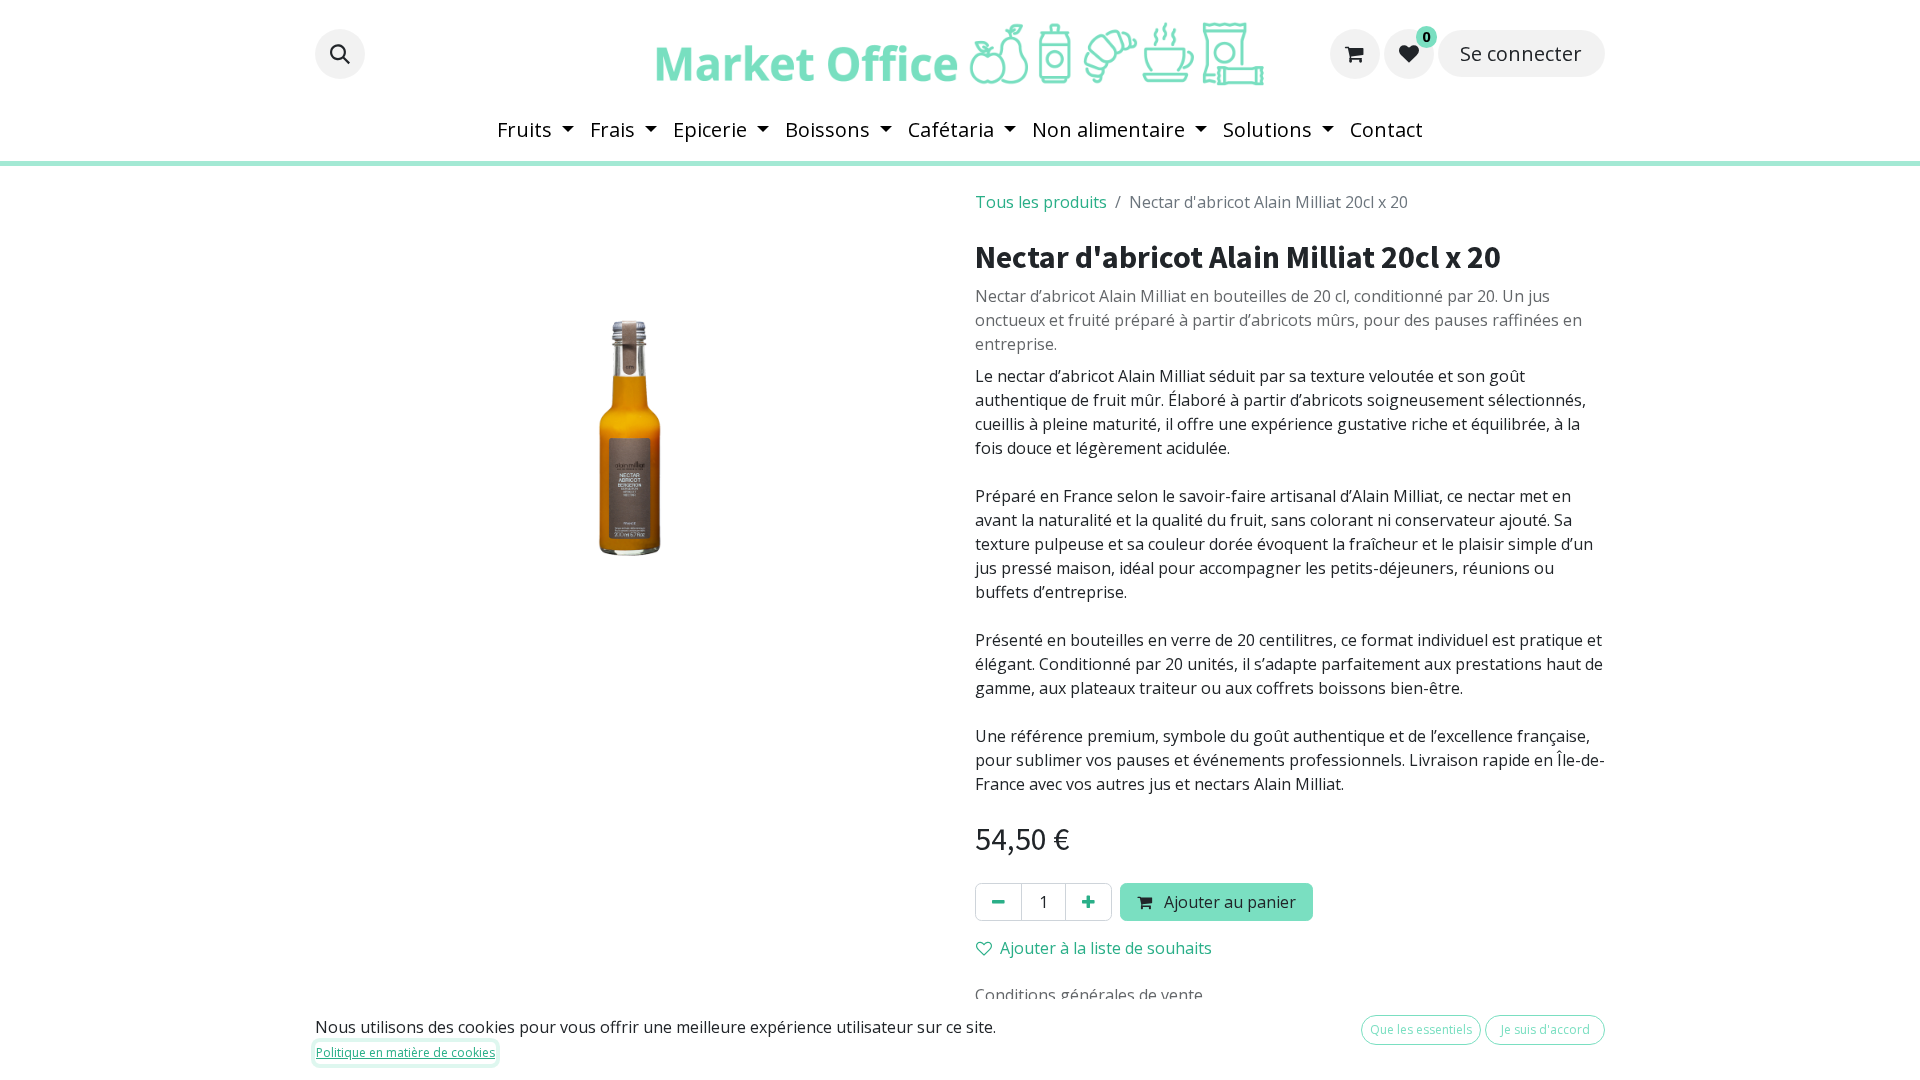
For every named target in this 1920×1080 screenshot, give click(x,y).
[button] (340, 54)
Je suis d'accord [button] (1545, 1029)
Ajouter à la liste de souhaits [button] (1106, 948)
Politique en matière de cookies (405, 1052)
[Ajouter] (1088, 902)
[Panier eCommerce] (1355, 54)
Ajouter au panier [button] (1228, 902)
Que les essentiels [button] (1421, 1029)
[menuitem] (535, 130)
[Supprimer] (998, 902)
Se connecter (1521, 53)
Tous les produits (1041, 202)
